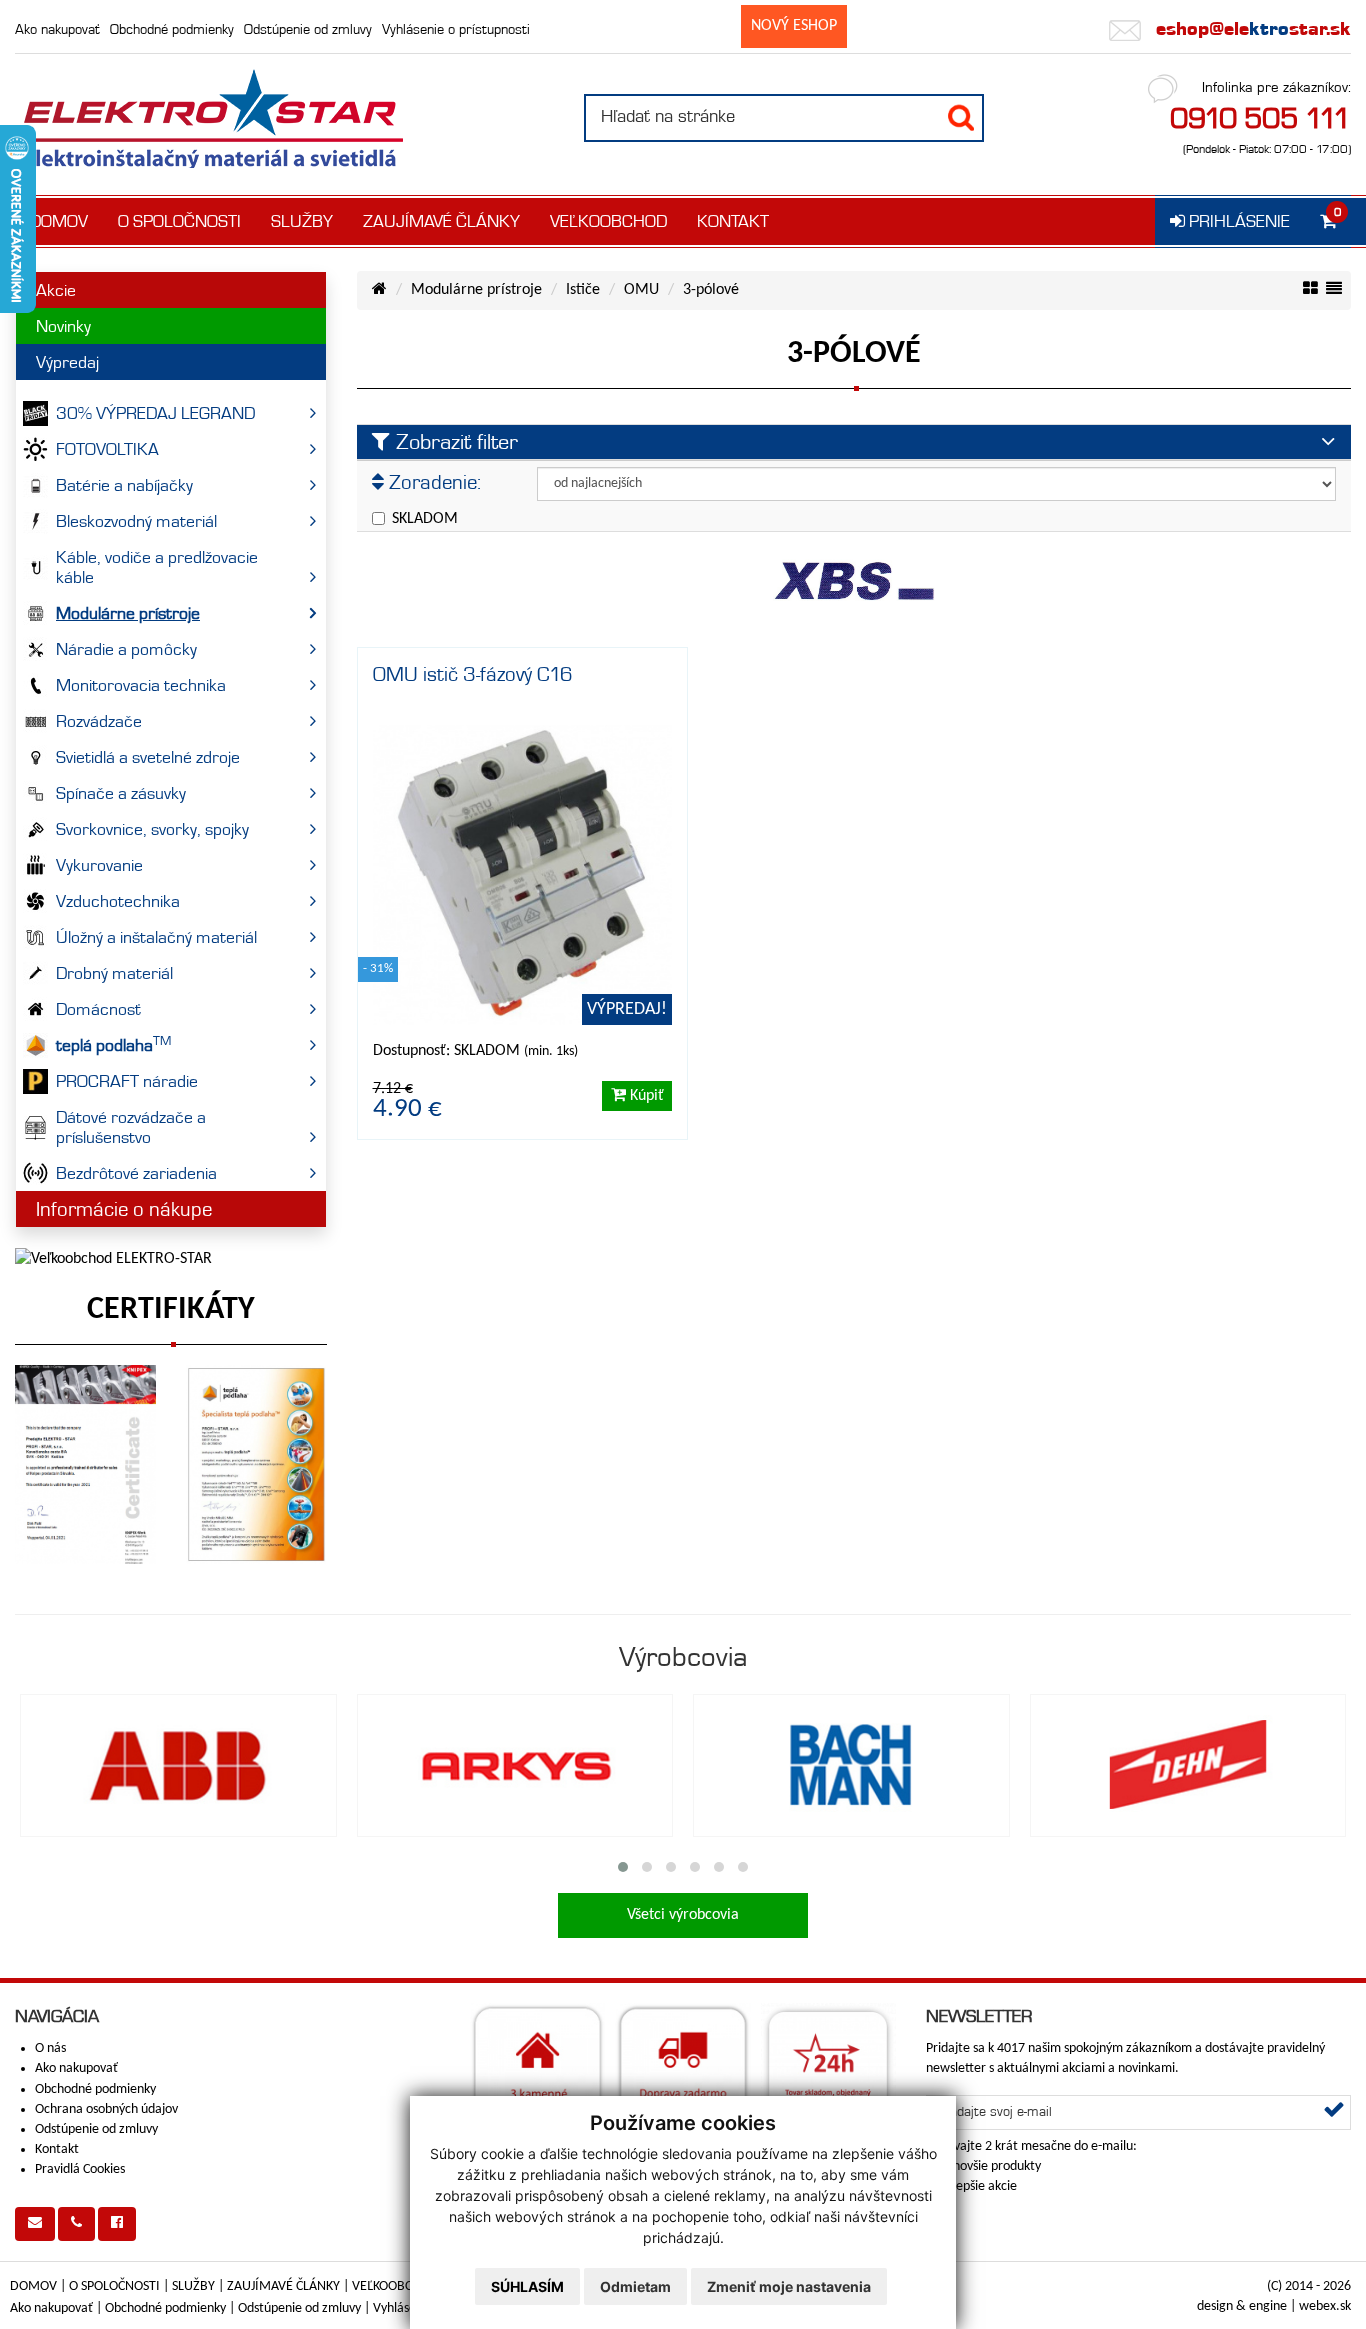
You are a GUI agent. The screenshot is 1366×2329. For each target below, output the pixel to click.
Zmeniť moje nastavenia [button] (789, 2286)
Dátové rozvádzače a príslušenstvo (131, 1127)
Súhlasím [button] (527, 2286)
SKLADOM (425, 519)
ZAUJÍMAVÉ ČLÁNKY (441, 221)
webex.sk (1325, 2306)
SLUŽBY (302, 221)
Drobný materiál (114, 973)
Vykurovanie (99, 865)
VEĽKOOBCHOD (608, 221)
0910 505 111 (1260, 118)
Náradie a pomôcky (126, 649)
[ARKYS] (515, 1766)
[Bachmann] (851, 1766)
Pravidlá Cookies (80, 2169)
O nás (50, 2048)
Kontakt (57, 2149)
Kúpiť (645, 1096)
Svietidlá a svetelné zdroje (148, 757)
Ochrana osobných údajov (106, 2109)
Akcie (56, 290)
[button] (623, 1867)
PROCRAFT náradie (127, 1081)
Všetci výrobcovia (683, 1915)
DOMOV (59, 221)
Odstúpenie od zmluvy (308, 29)
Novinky (63, 326)
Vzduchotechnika (118, 901)
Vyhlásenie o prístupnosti (456, 29)
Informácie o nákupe (124, 1209)
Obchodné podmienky (172, 29)
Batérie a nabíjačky (124, 485)
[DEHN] (1188, 1766)
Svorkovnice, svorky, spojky (152, 829)
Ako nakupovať (57, 29)
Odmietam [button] (635, 2286)
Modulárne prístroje (128, 613)
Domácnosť (98, 1009)
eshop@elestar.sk (1251, 28)
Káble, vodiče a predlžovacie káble (157, 567)
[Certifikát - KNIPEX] (85, 1464)
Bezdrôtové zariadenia (136, 1173)
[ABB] (178, 1766)
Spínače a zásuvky (121, 793)
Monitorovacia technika (141, 685)
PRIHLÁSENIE (1237, 221)
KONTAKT (733, 221)
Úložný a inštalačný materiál (156, 937)
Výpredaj (67, 362)
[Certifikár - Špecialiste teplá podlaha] (256, 1464)
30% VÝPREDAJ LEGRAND (155, 413)
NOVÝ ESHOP (794, 26)
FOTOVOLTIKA (107, 449)
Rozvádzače (99, 721)
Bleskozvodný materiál (136, 521)
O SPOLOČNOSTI (179, 221)
